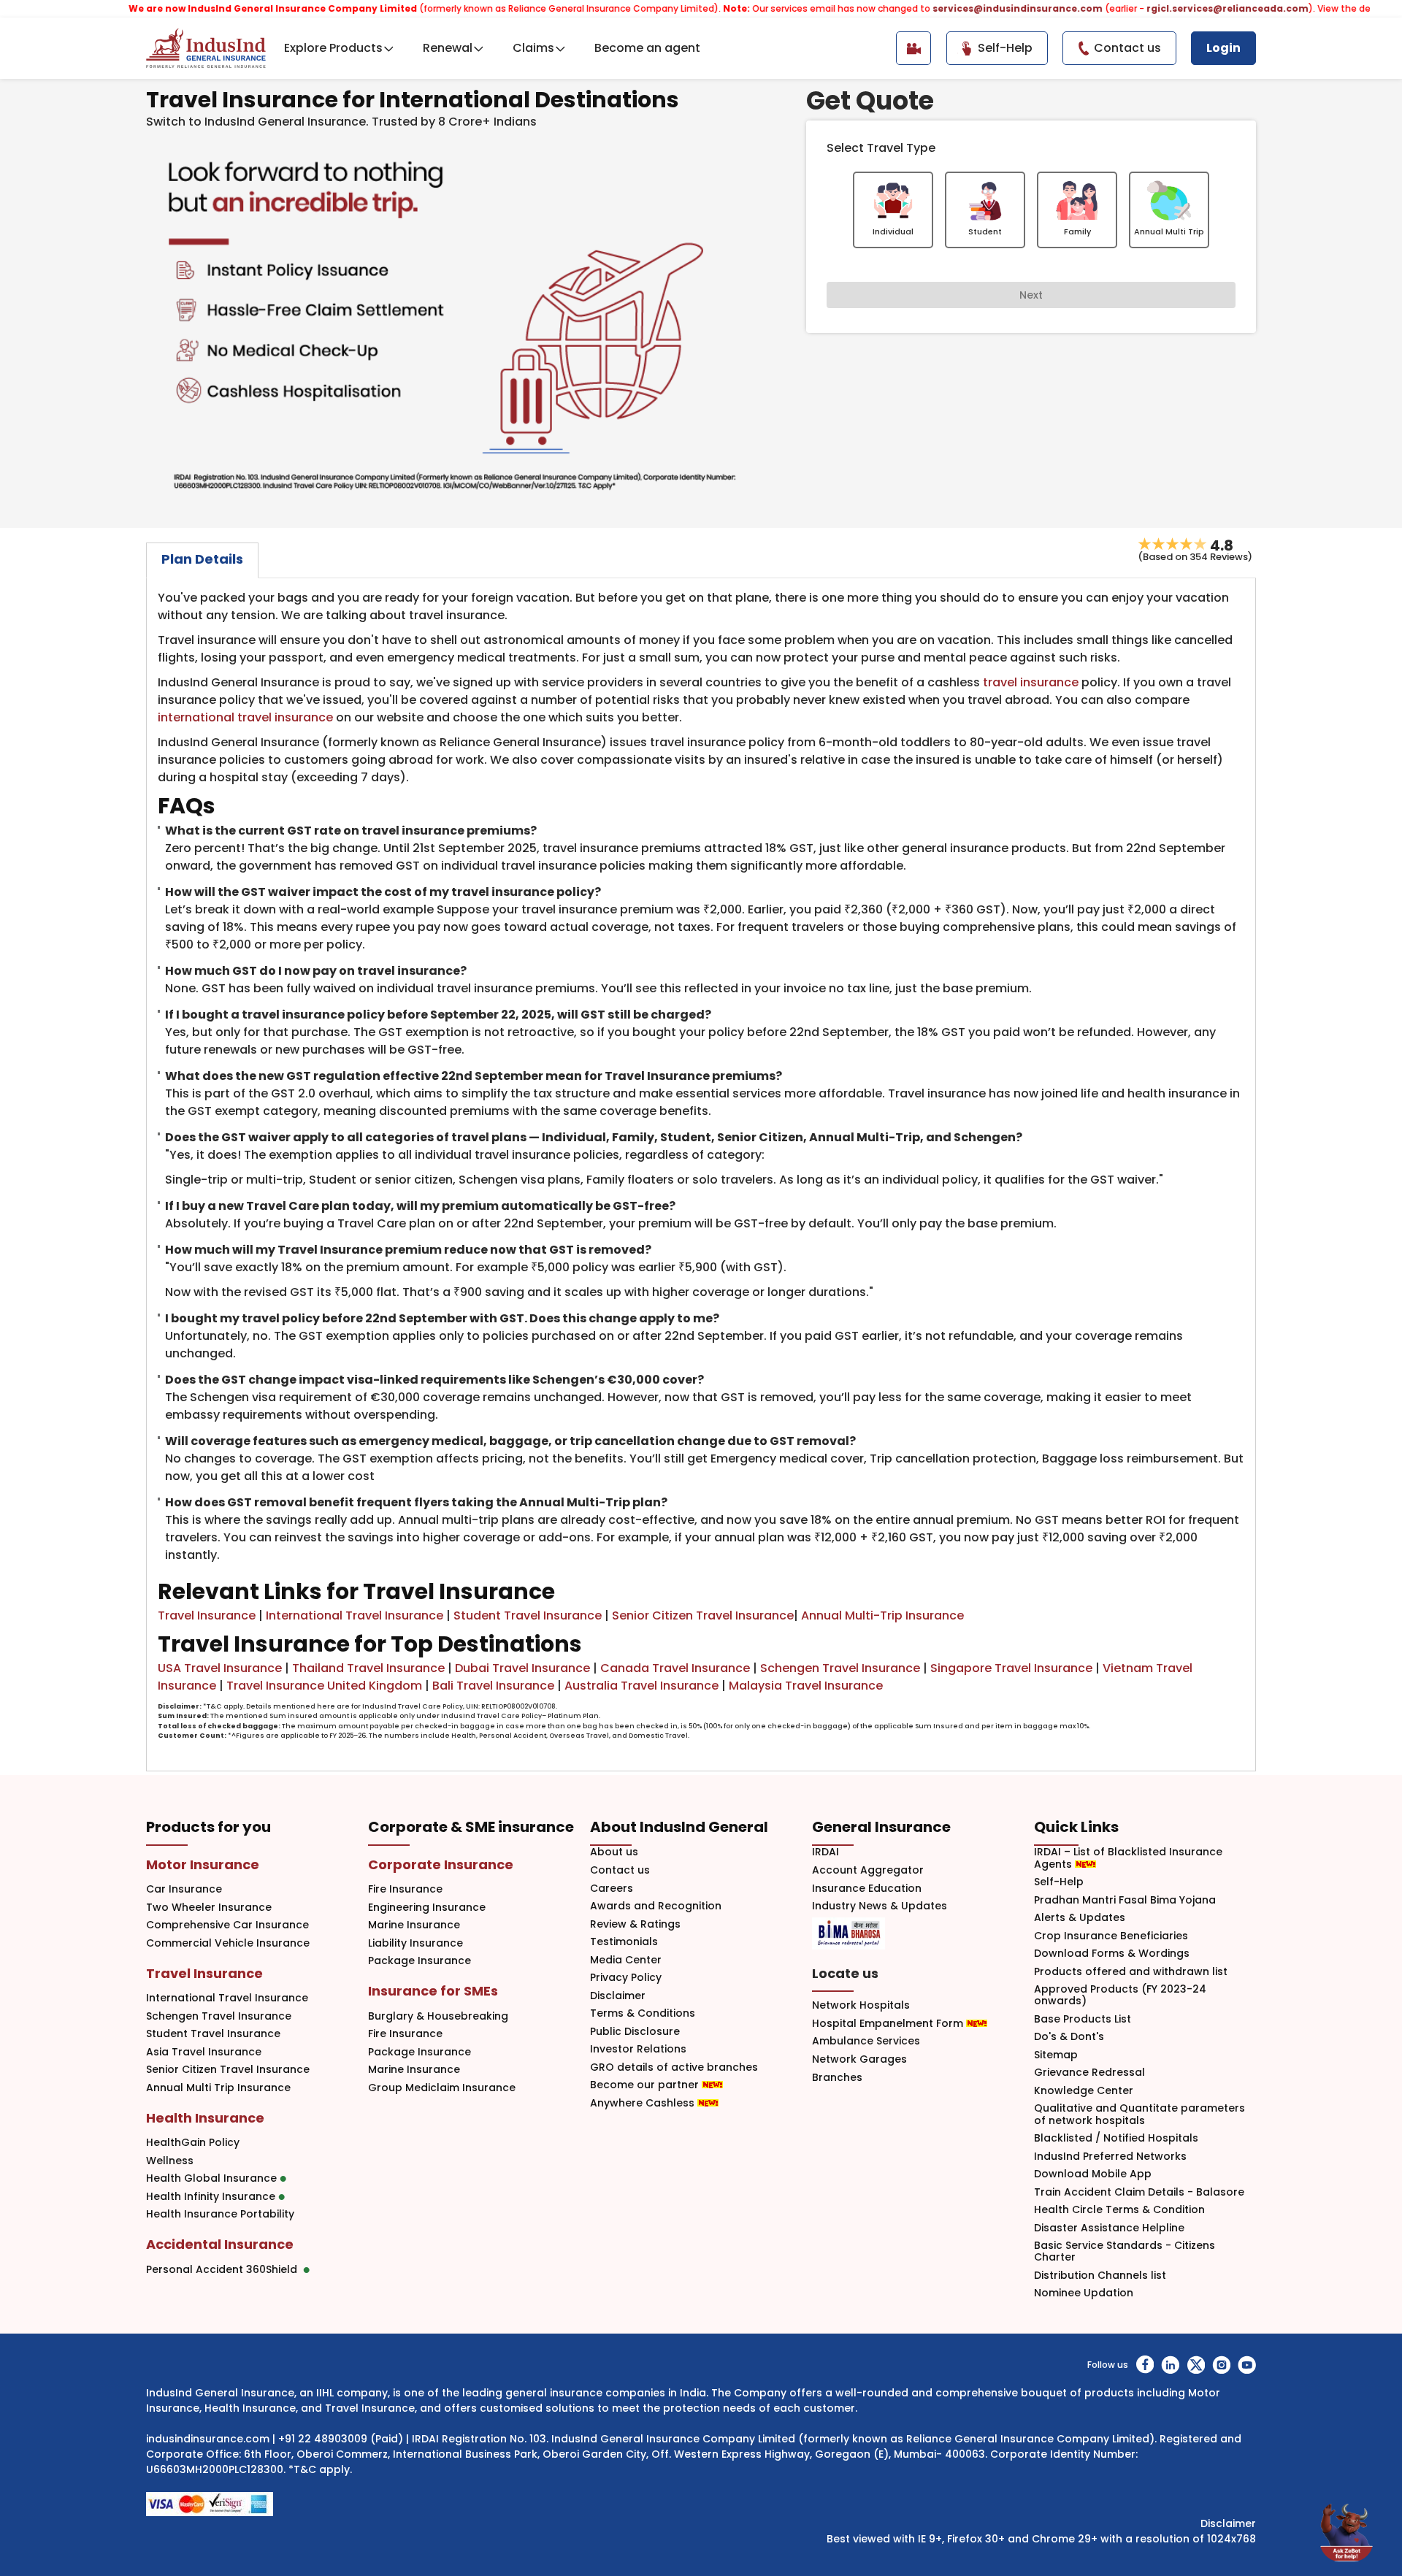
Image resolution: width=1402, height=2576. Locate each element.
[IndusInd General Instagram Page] (1221, 2365)
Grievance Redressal (1089, 2073)
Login (1223, 48)
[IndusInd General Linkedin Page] (1170, 2365)
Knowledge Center (1084, 2091)
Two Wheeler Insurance (209, 1908)
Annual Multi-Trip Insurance (882, 1615)
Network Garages (859, 2059)
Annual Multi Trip (1169, 231)
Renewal (448, 48)
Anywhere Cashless (644, 2103)
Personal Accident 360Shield (225, 2270)
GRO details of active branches (674, 2067)
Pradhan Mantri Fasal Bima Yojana (1125, 1900)
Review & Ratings (635, 1924)
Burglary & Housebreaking (438, 2016)
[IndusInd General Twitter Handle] (1196, 2365)
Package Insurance (420, 1961)
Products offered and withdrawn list (1131, 1972)
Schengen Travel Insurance (840, 1668)
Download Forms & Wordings (1112, 1954)
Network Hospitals (861, 2005)
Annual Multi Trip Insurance (218, 2088)
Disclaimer (618, 1996)
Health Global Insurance (213, 2178)
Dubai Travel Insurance (522, 1668)
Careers (612, 1889)
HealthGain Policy (193, 2143)
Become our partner (646, 2085)
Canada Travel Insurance (675, 1668)
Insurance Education (867, 1889)
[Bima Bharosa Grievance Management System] (849, 1933)
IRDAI (826, 1852)
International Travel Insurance (355, 1615)
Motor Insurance (203, 1864)
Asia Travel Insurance (204, 2052)
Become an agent (647, 48)
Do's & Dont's (1069, 2037)
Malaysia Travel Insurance (806, 1686)
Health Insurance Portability (220, 2214)
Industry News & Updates (880, 1906)
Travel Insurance (207, 1615)
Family (1077, 231)
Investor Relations (638, 2049)
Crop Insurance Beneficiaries (1111, 1936)
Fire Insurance (405, 1889)
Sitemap (1056, 2055)
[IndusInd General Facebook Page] (1145, 2365)
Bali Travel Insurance (493, 1686)
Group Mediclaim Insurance (442, 2088)
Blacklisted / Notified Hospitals (1116, 2138)
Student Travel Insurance (528, 1615)
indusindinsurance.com (208, 2439)
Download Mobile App (1093, 2174)
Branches (837, 2078)
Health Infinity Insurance (212, 2197)
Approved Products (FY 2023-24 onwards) (1120, 1996)
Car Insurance (184, 1889)
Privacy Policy (626, 1978)
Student (985, 231)
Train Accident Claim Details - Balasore (1139, 2192)
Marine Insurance (414, 1925)
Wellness (170, 2161)
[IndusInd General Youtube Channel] (1247, 2365)
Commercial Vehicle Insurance (228, 1943)
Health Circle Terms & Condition (1119, 2210)
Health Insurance (205, 2118)
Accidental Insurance (220, 2244)
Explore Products (333, 48)
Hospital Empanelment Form (889, 2024)
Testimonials (624, 1942)
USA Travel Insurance (220, 1668)
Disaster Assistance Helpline (1109, 2228)
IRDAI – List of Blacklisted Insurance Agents (1128, 1858)
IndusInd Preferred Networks (1110, 2157)
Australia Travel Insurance (641, 1686)
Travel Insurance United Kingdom (324, 1686)
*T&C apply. (320, 2469)
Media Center (626, 1960)
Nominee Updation (1084, 2293)
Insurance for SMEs (433, 1991)
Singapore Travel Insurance (1011, 1668)
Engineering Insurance (427, 1908)
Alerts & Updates (1080, 1918)
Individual (893, 231)
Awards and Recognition (656, 1906)
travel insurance (1031, 682)
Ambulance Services (866, 2041)
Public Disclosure (635, 2032)
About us (614, 1852)
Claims (533, 48)
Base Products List (1083, 2019)
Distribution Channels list (1100, 2276)
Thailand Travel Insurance (368, 1668)
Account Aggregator (868, 1870)
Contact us (620, 1870)
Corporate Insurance (441, 1864)
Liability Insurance (415, 1943)
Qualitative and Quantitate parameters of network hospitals (1139, 2115)
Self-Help (1059, 1882)
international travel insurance (245, 717)
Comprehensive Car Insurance (227, 1925)
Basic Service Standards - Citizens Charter (1125, 2252)
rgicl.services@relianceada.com (1155, 8)
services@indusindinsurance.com (945, 8)
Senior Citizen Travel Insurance (703, 1615)
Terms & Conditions (643, 2013)
